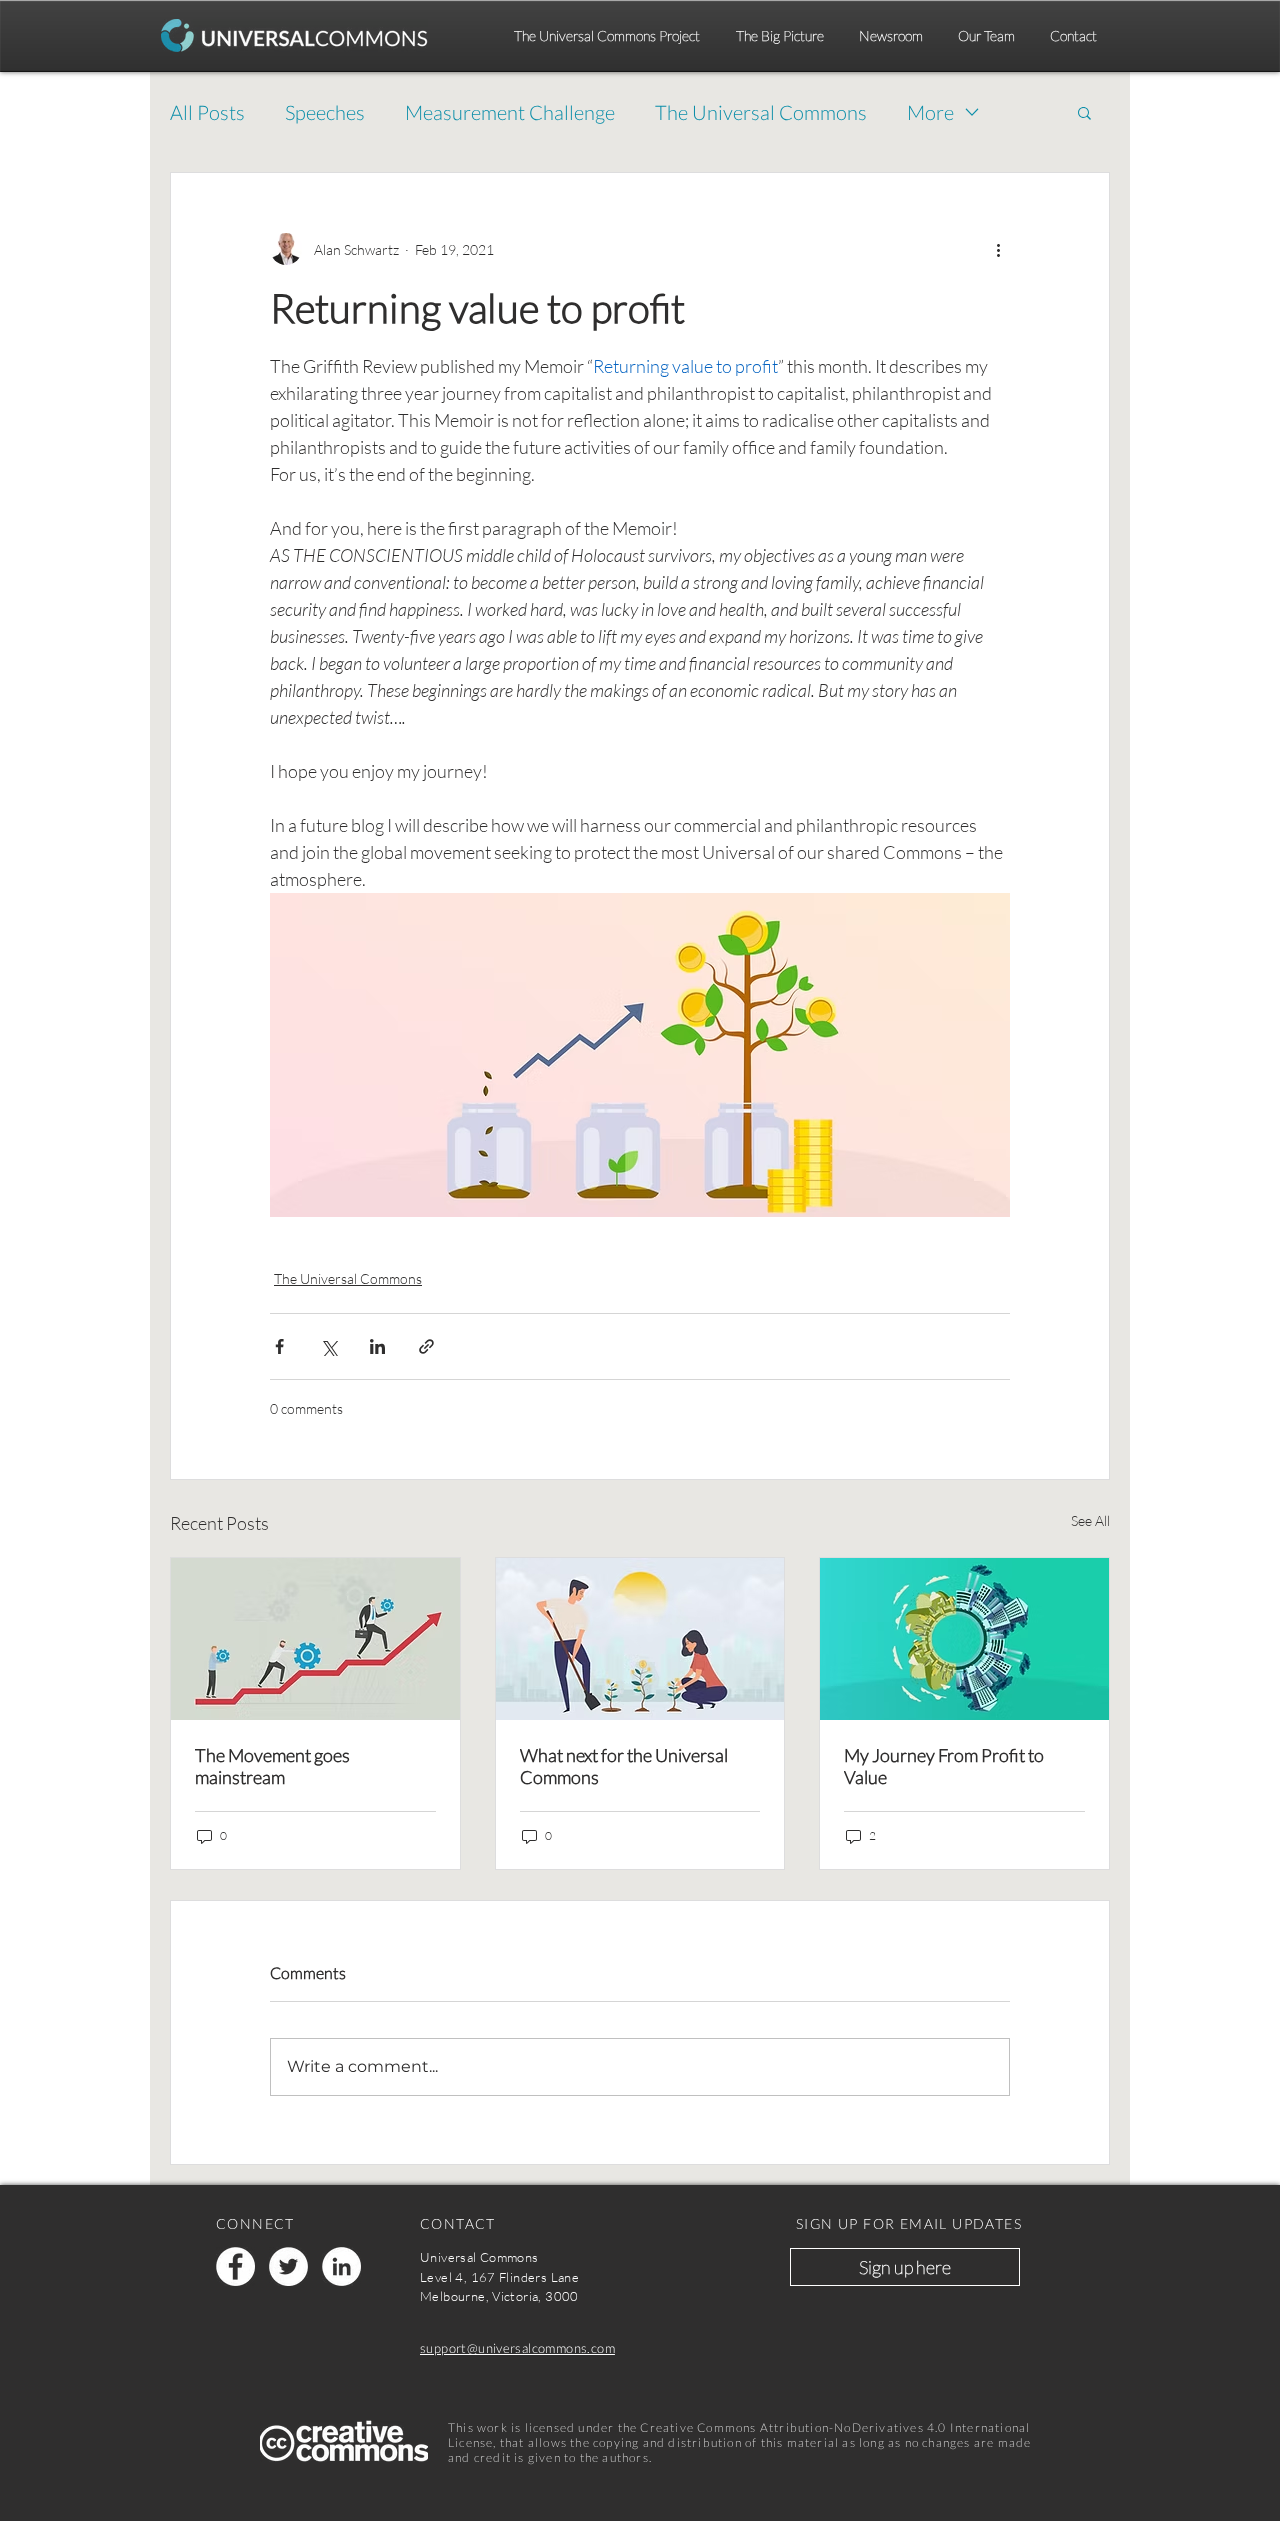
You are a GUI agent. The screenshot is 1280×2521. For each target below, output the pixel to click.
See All (1090, 1520)
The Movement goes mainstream (272, 1766)
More (930, 112)
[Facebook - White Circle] (235, 2266)
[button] (1084, 112)
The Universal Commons (761, 112)
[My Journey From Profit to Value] (964, 1639)
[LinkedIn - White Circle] (341, 2266)
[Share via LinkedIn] (377, 1346)
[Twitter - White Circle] (288, 2266)
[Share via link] (426, 1346)
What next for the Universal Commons (624, 1766)
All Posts (207, 112)
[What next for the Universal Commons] (640, 1639)
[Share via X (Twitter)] (328, 1346)
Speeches (325, 112)
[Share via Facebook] (279, 1346)
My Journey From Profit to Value (944, 1766)
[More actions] (998, 249)
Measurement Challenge (510, 112)
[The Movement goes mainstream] (315, 1639)
